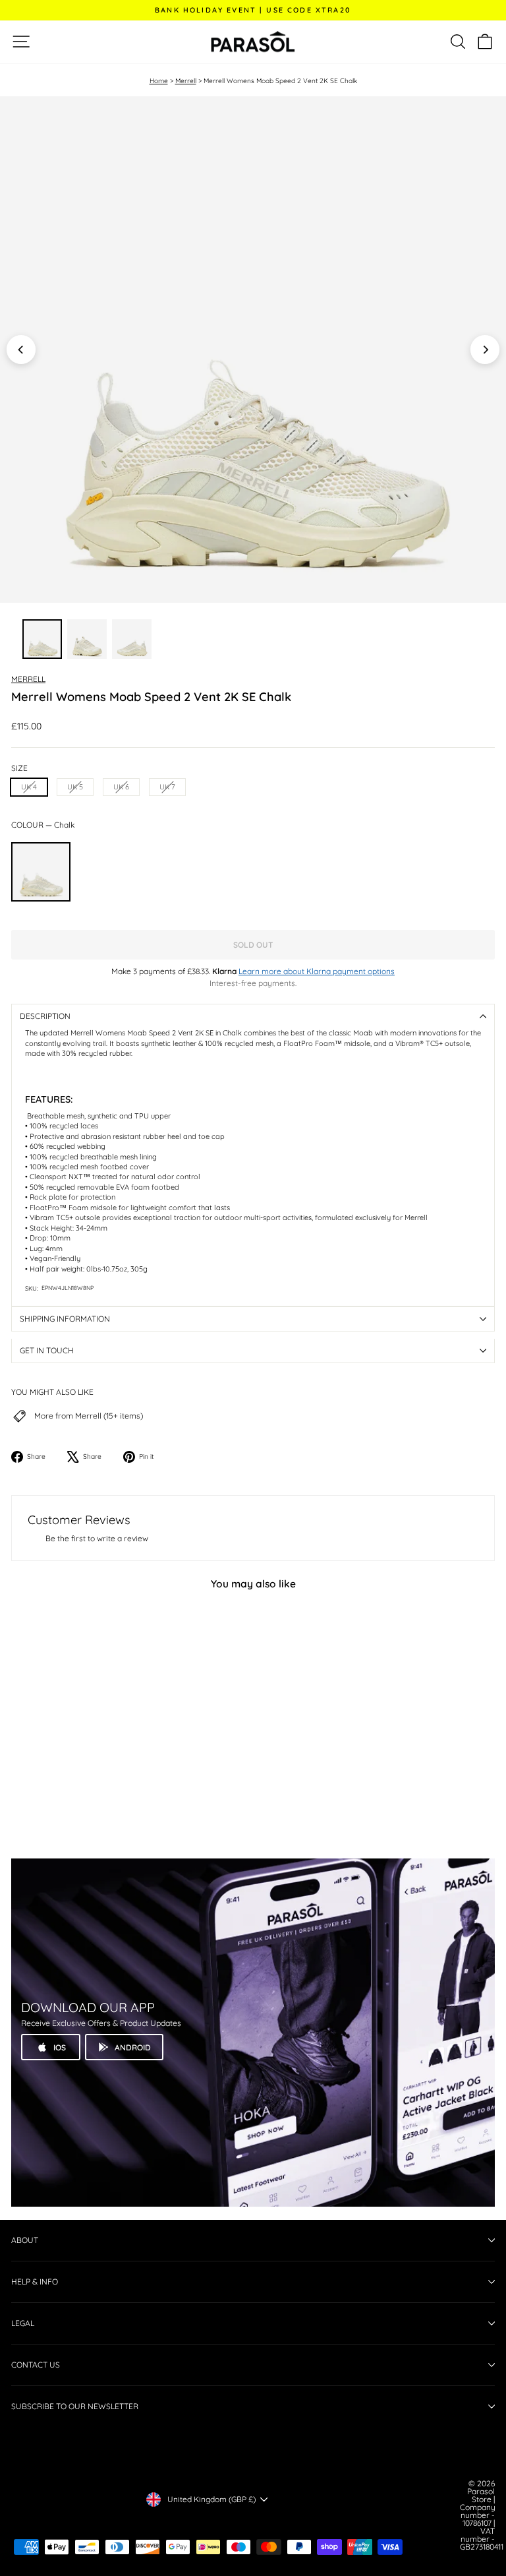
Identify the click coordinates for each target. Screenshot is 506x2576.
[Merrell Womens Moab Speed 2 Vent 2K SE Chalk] (41, 872)
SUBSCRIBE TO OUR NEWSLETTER (75, 2406)
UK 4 (29, 787)
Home (159, 81)
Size (19, 768)
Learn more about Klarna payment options (317, 971)
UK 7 (167, 787)
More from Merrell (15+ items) (89, 1416)
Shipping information (65, 1319)
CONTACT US (36, 2365)
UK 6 (121, 787)
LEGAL (23, 2323)
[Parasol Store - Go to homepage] (253, 42)
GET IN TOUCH (47, 1350)
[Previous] (21, 350)
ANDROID (133, 2047)
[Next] (485, 350)
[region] (253, 350)
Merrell (186, 81)
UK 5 (75, 787)
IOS (60, 2047)
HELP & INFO (35, 2282)
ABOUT (25, 2240)
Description (45, 1016)
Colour (43, 825)
